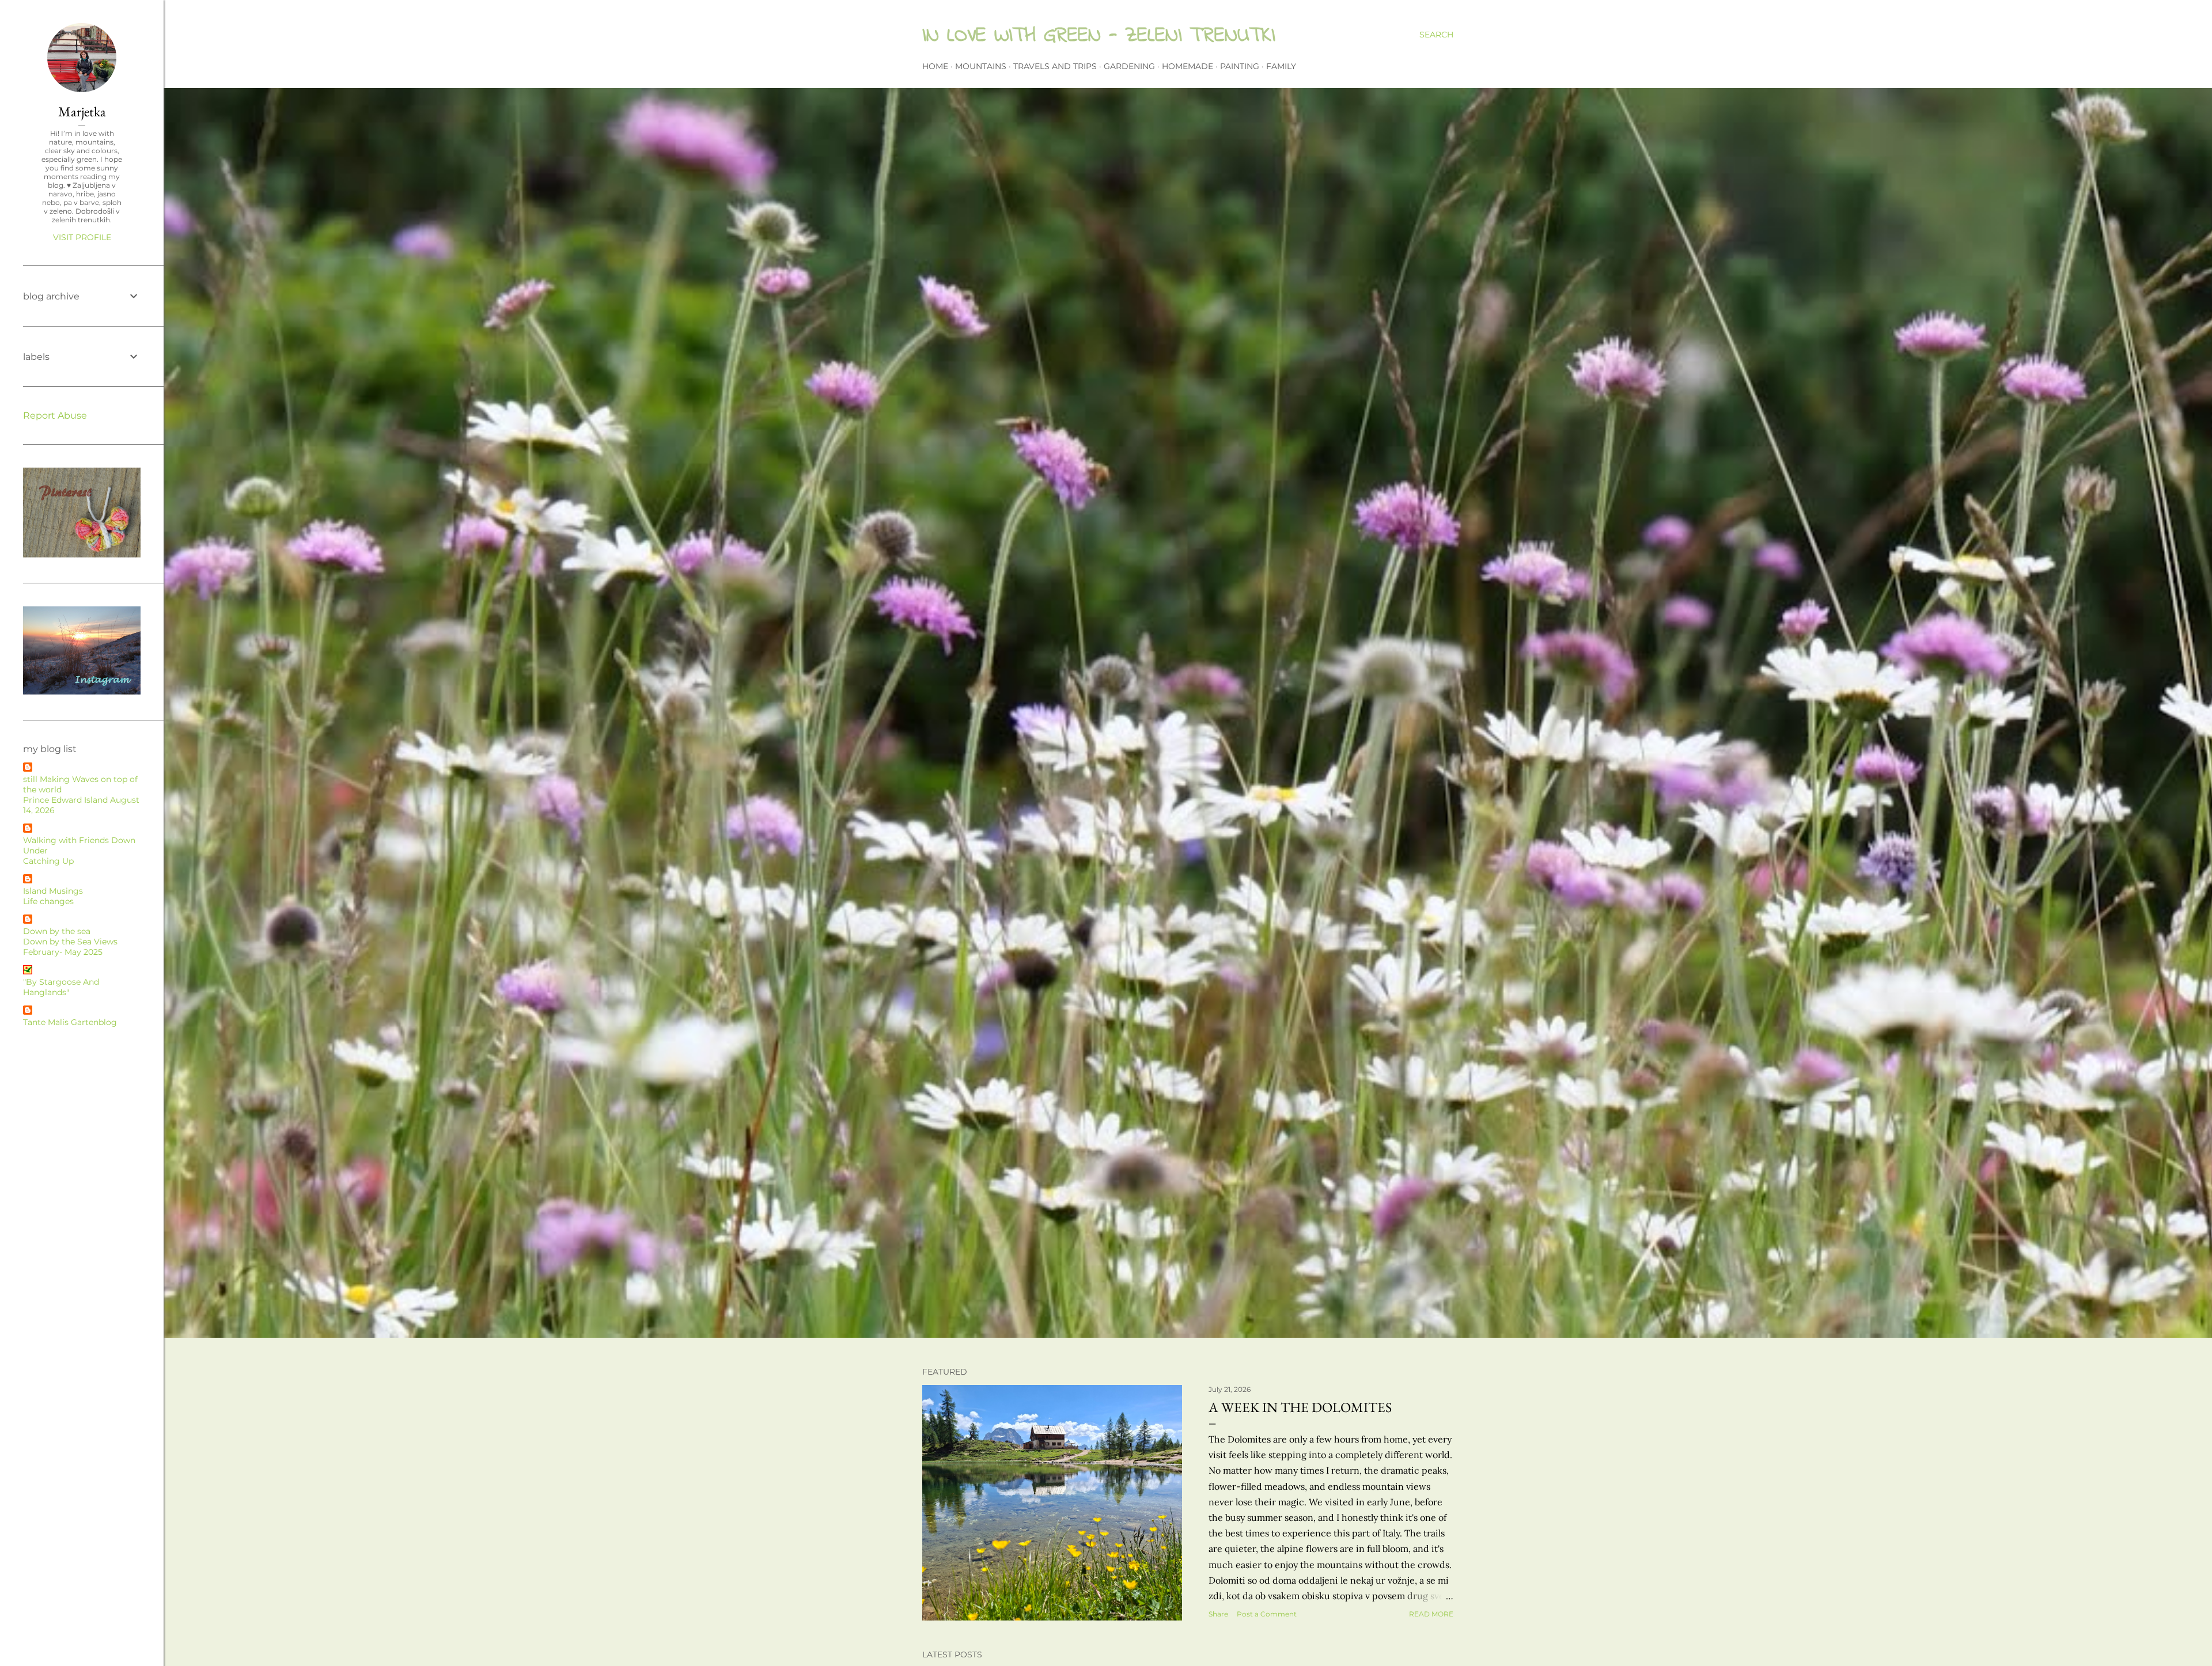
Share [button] (1218, 1614)
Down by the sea (57, 931)
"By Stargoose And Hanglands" (61, 987)
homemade (1188, 66)
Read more (1431, 1614)
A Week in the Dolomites (1300, 1407)
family (1281, 66)
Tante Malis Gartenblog (70, 1022)
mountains (981, 66)
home (935, 66)
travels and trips (1055, 66)
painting (1240, 66)
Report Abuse (55, 415)
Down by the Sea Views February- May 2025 (70, 947)
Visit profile (82, 237)
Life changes (48, 901)
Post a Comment (1267, 1614)
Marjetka (82, 111)
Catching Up (48, 861)
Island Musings (53, 891)
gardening (1129, 66)
